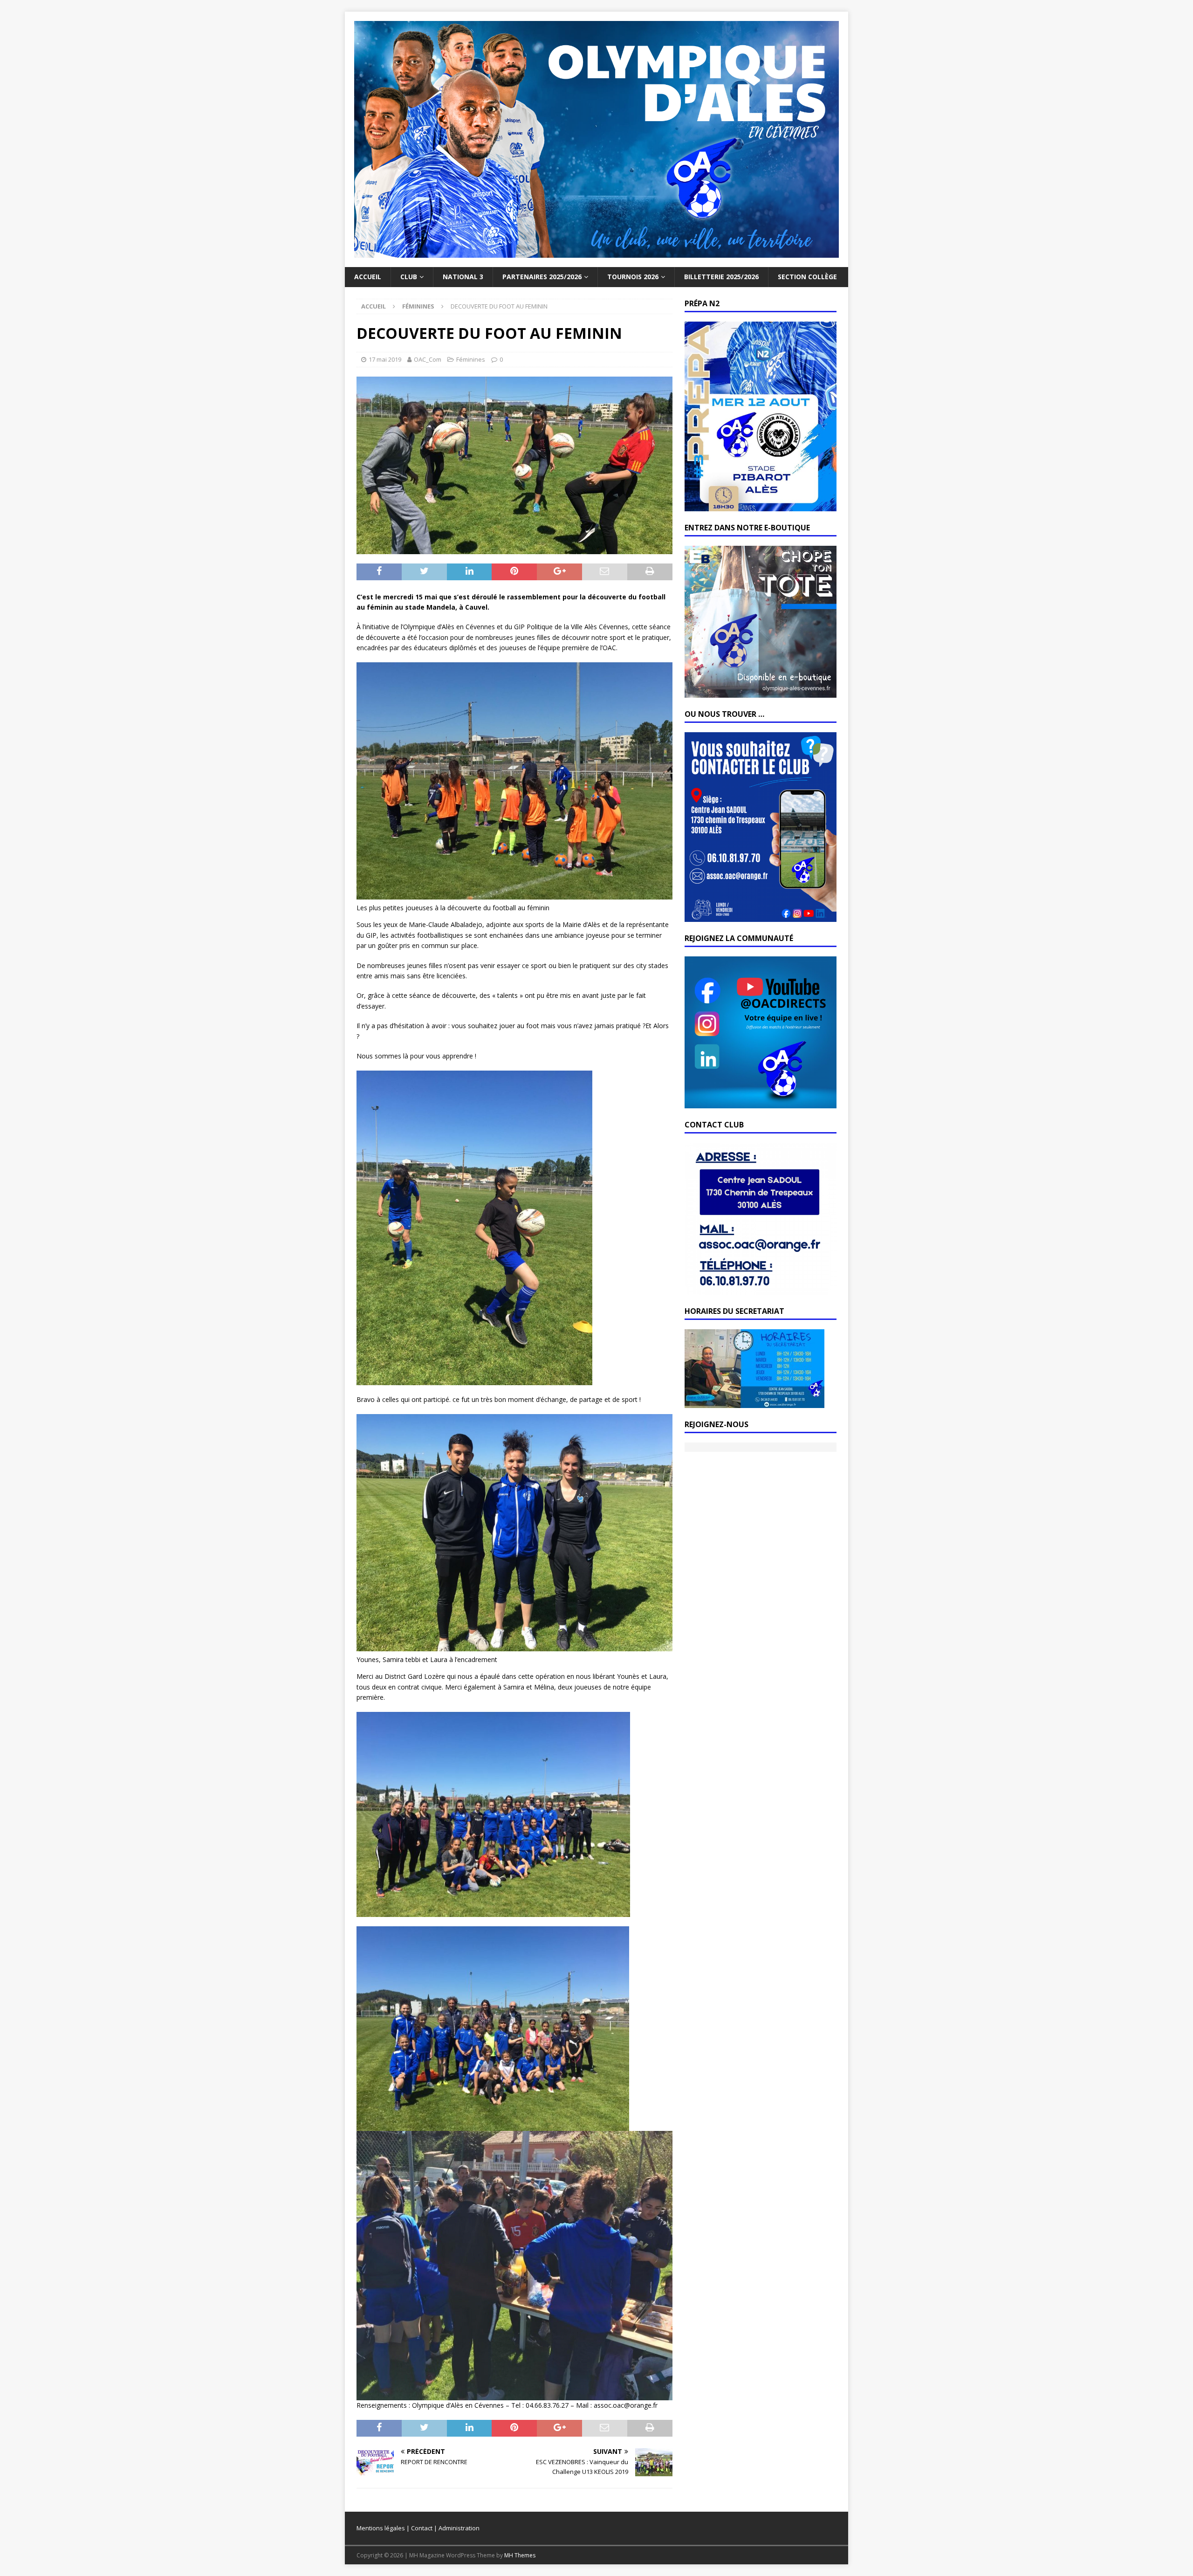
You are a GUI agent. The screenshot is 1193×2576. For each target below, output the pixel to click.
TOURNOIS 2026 (633, 277)
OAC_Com (428, 359)
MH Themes (520, 2555)
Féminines (471, 359)
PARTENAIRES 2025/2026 (542, 277)
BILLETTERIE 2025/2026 (721, 277)
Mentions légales (381, 2528)
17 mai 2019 (385, 359)
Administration (459, 2528)
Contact (422, 2528)
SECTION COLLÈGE (807, 277)
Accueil (368, 277)
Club (409, 277)
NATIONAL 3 (463, 277)
